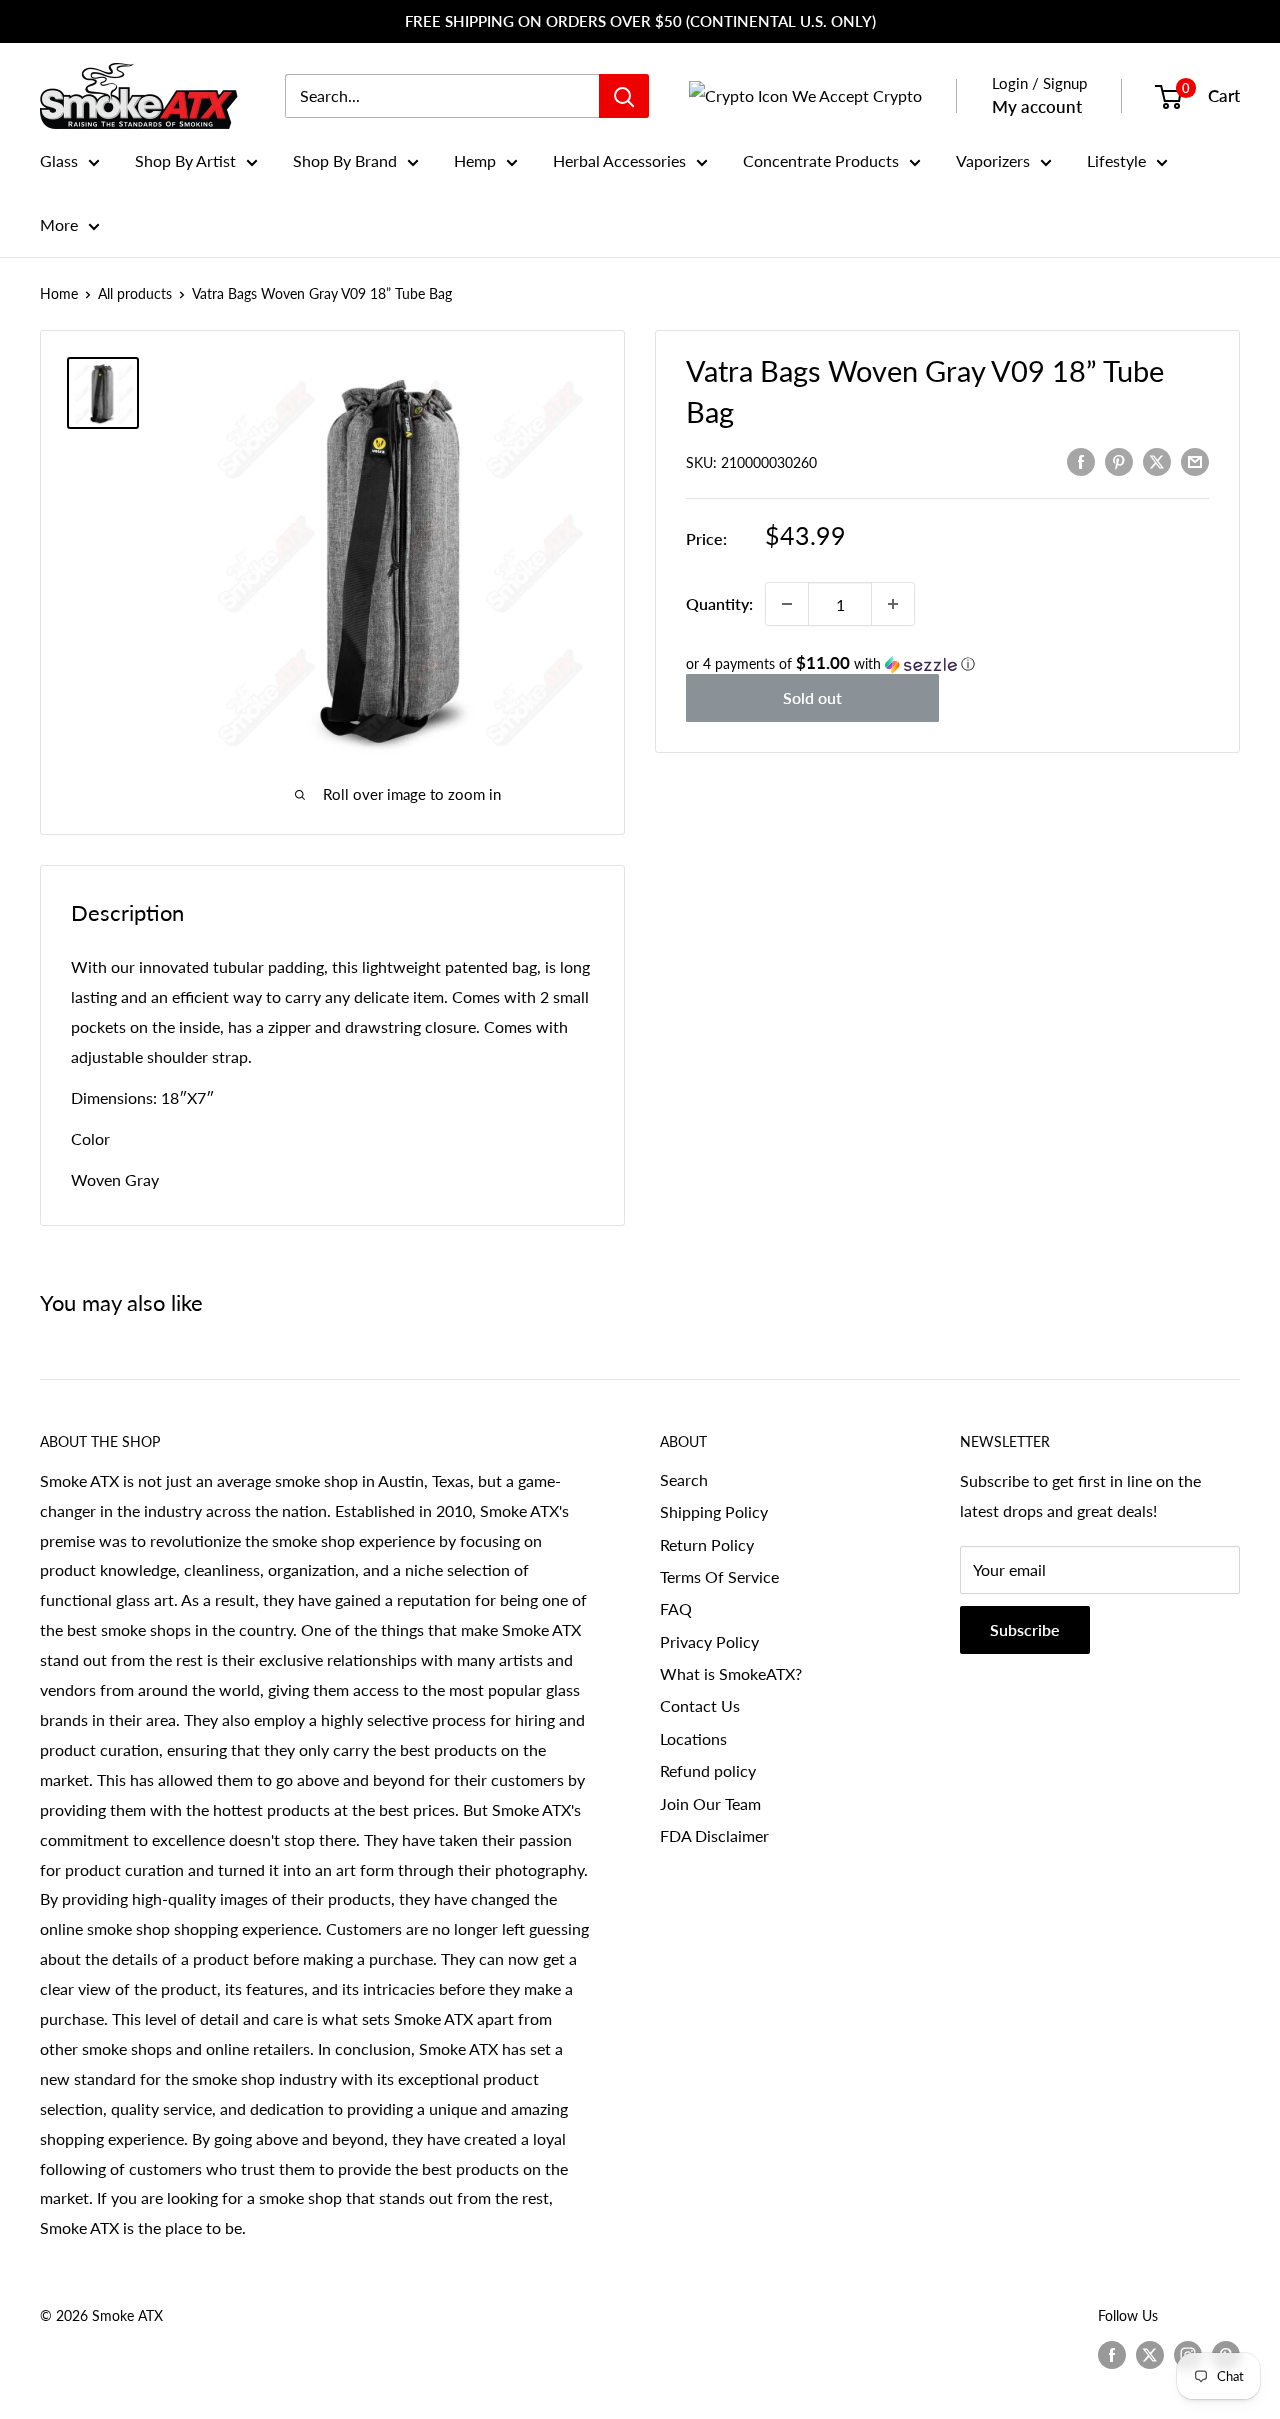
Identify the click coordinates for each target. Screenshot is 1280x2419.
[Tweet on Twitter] (1157, 460)
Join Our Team (710, 1803)
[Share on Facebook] (1081, 460)
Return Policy (707, 1544)
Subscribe (1025, 1629)
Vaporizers (993, 160)
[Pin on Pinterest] (1119, 460)
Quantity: (719, 603)
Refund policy (708, 1770)
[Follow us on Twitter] (1150, 2355)
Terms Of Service (719, 1576)
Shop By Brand (345, 160)
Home (59, 293)
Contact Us (700, 1705)
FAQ (676, 1608)
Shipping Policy (714, 1511)
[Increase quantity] (893, 604)
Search (684, 1479)
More (59, 224)
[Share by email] (1195, 460)
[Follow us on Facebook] (1112, 2355)
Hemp (475, 160)
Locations (693, 1738)
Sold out (812, 697)
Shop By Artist (185, 160)
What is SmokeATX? (731, 1673)
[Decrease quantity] (787, 604)
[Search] (624, 96)
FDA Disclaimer (714, 1835)
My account (1037, 106)
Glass (59, 160)
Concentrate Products (821, 160)
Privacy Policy (709, 1641)
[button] (947, 664)
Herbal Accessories (619, 160)
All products (135, 293)
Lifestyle (1116, 160)
